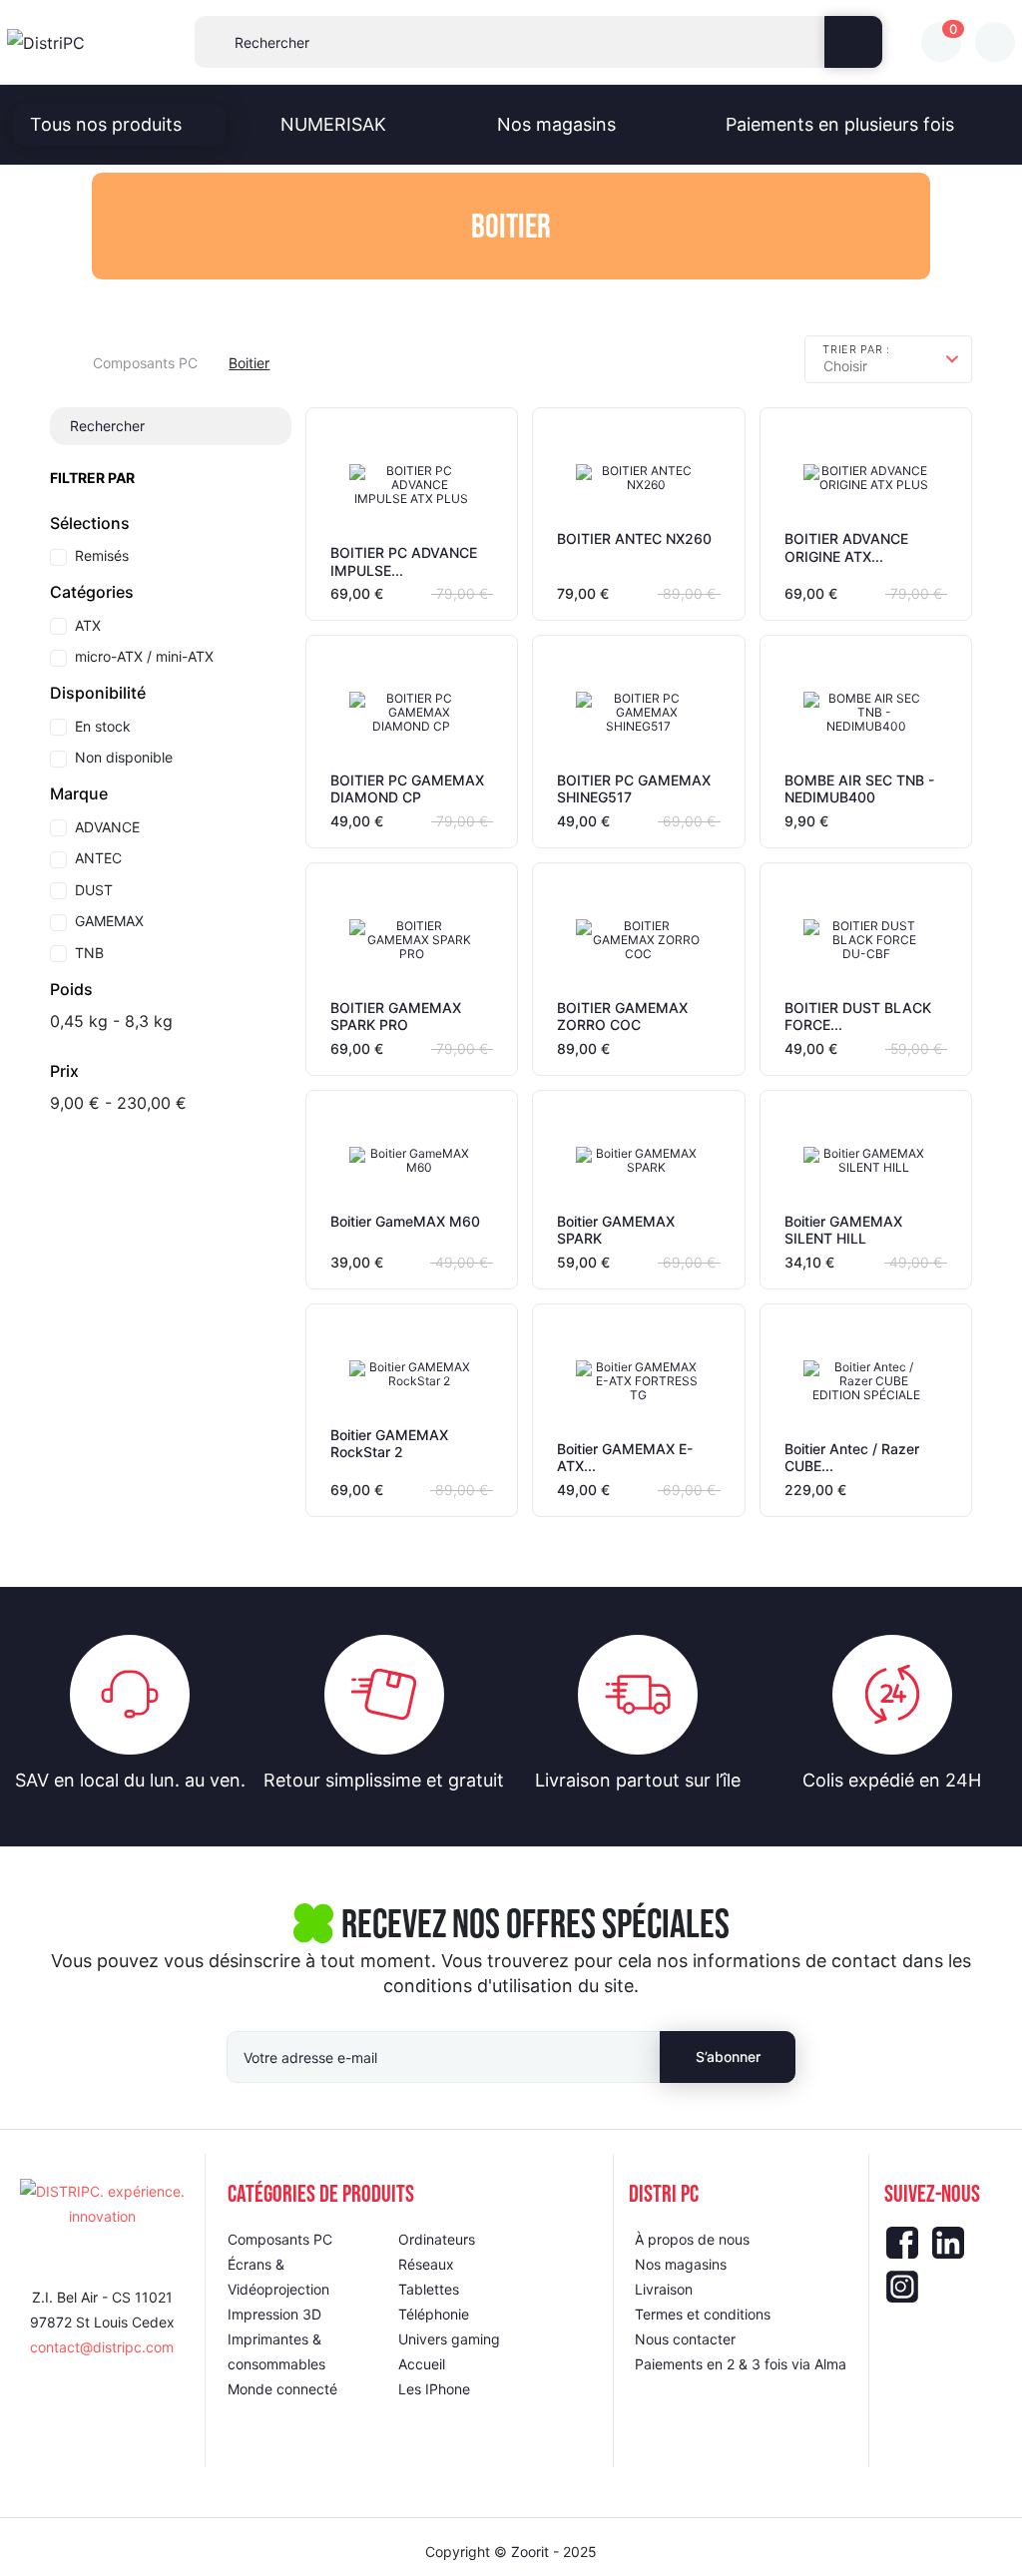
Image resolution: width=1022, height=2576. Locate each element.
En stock (103, 726)
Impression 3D (274, 2314)
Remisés (102, 555)
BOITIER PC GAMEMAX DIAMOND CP (407, 789)
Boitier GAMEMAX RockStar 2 (389, 1444)
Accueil (422, 2364)
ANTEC (98, 858)
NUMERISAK (333, 124)
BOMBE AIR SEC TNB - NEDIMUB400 (859, 789)
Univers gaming (449, 2339)
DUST (94, 890)
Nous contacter (685, 2339)
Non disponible (124, 757)
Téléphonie (434, 2314)
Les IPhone (434, 2389)
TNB (89, 953)
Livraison (664, 2289)
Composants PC (280, 2239)
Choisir (845, 366)
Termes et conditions (703, 2314)
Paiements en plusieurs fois (840, 124)
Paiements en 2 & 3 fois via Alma (741, 2364)
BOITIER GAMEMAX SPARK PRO (396, 1017)
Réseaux (426, 2264)
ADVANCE (107, 827)
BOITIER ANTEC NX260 (634, 538)
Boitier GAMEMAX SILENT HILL (843, 1230)
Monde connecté (282, 2389)
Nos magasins (556, 124)
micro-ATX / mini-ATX (144, 656)
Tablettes (429, 2289)
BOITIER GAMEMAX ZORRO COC (622, 1017)
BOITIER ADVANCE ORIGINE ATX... (846, 547)
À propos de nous (692, 2239)
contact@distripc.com (102, 2347)
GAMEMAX (109, 921)
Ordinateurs (437, 2239)
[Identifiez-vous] (995, 42)
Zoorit (530, 2552)
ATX (88, 625)
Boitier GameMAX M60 (405, 1221)
